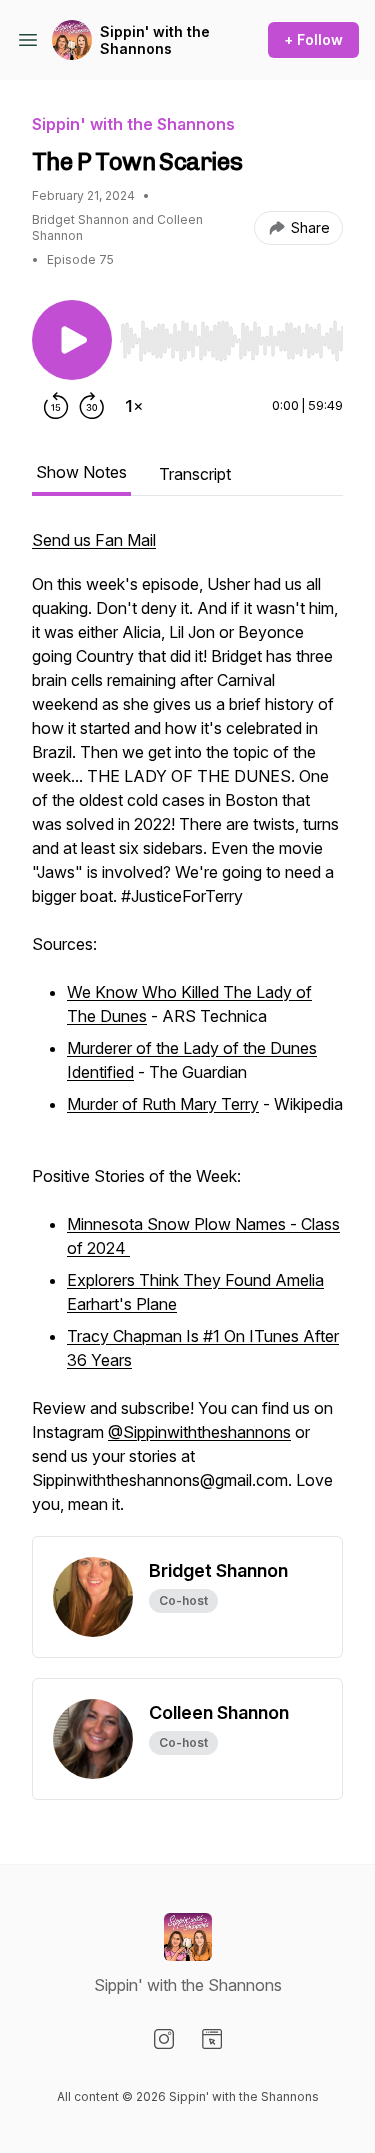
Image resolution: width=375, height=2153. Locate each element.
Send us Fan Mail (94, 540)
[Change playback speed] (134, 406)
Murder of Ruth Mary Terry (163, 1104)
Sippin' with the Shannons (155, 40)
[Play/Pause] (72, 340)
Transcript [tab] (195, 474)
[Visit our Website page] (212, 2039)
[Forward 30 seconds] (92, 406)
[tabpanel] (187, 1032)
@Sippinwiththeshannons (199, 1432)
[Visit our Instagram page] (164, 2039)
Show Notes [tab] (81, 472)
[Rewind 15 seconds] (56, 406)
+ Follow (313, 39)
